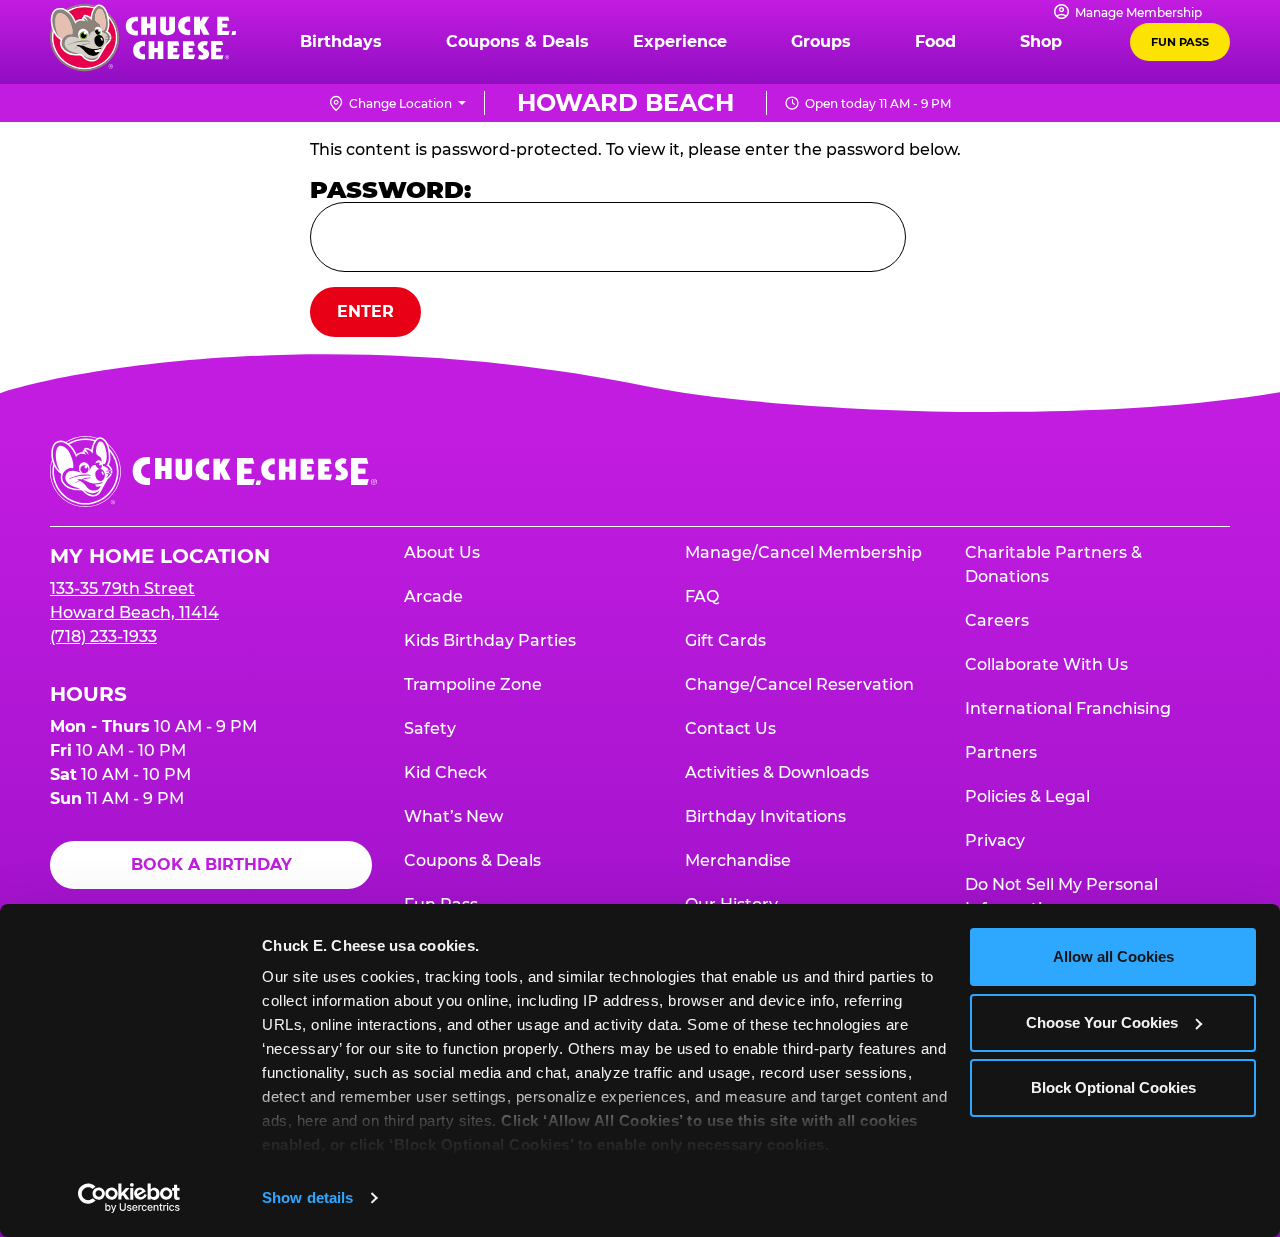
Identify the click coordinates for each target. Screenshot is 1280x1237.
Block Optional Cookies (1113, 1087)
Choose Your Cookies (1102, 1022)
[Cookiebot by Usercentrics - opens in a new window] (129, 1198)
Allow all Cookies (1113, 956)
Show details (307, 1197)
